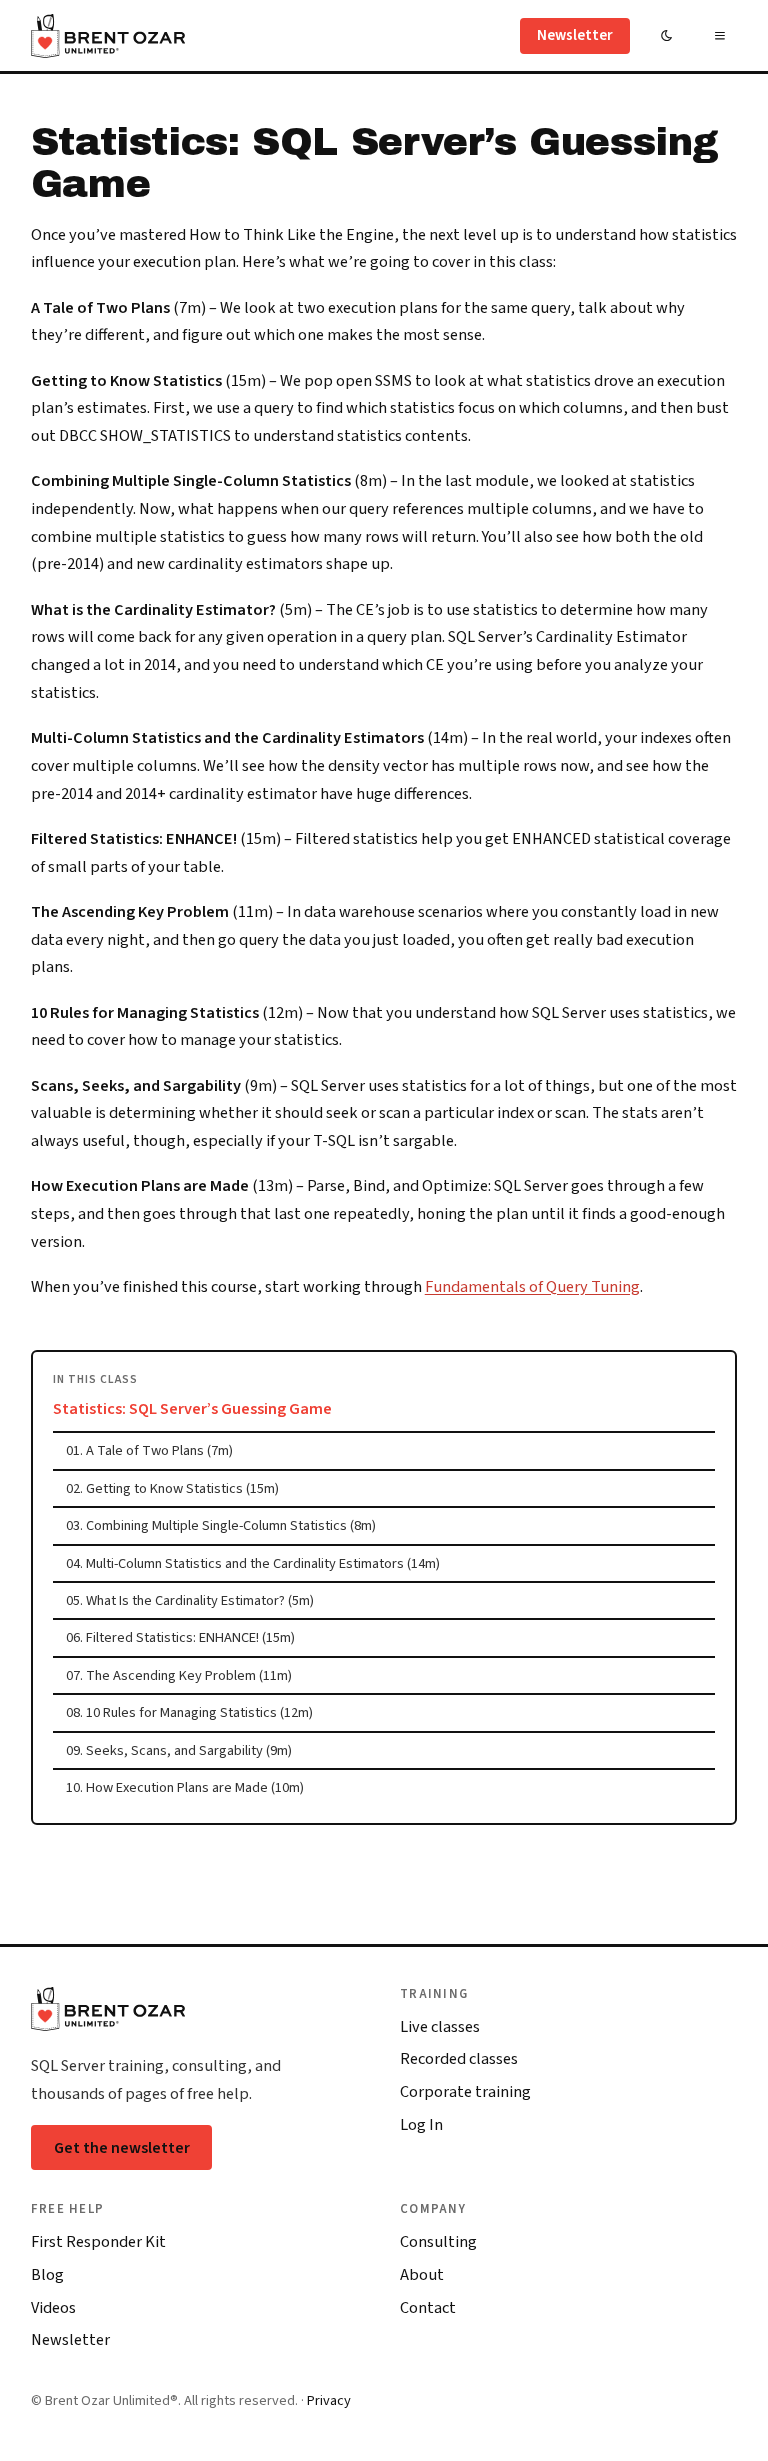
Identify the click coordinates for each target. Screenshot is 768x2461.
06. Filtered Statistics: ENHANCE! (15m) (180, 1637)
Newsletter (575, 35)
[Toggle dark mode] (666, 35)
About (422, 2275)
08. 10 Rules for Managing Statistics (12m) (189, 1712)
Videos (53, 2308)
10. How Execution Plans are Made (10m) (185, 1787)
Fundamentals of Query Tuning (532, 1287)
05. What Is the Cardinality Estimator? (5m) (190, 1600)
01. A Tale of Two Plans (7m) (149, 1450)
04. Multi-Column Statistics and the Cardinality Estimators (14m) (253, 1563)
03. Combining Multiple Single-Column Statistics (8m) (221, 1525)
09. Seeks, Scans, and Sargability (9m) (179, 1750)
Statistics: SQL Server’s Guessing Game (192, 1409)
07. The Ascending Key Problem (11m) (179, 1675)
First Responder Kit (98, 2242)
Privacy (329, 2400)
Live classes (440, 2027)
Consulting (438, 2242)
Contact (428, 2308)
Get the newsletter (122, 2148)
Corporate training (465, 2092)
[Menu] (719, 35)
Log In (421, 2125)
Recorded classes (459, 2059)
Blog (47, 2275)
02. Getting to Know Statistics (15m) (172, 1488)
